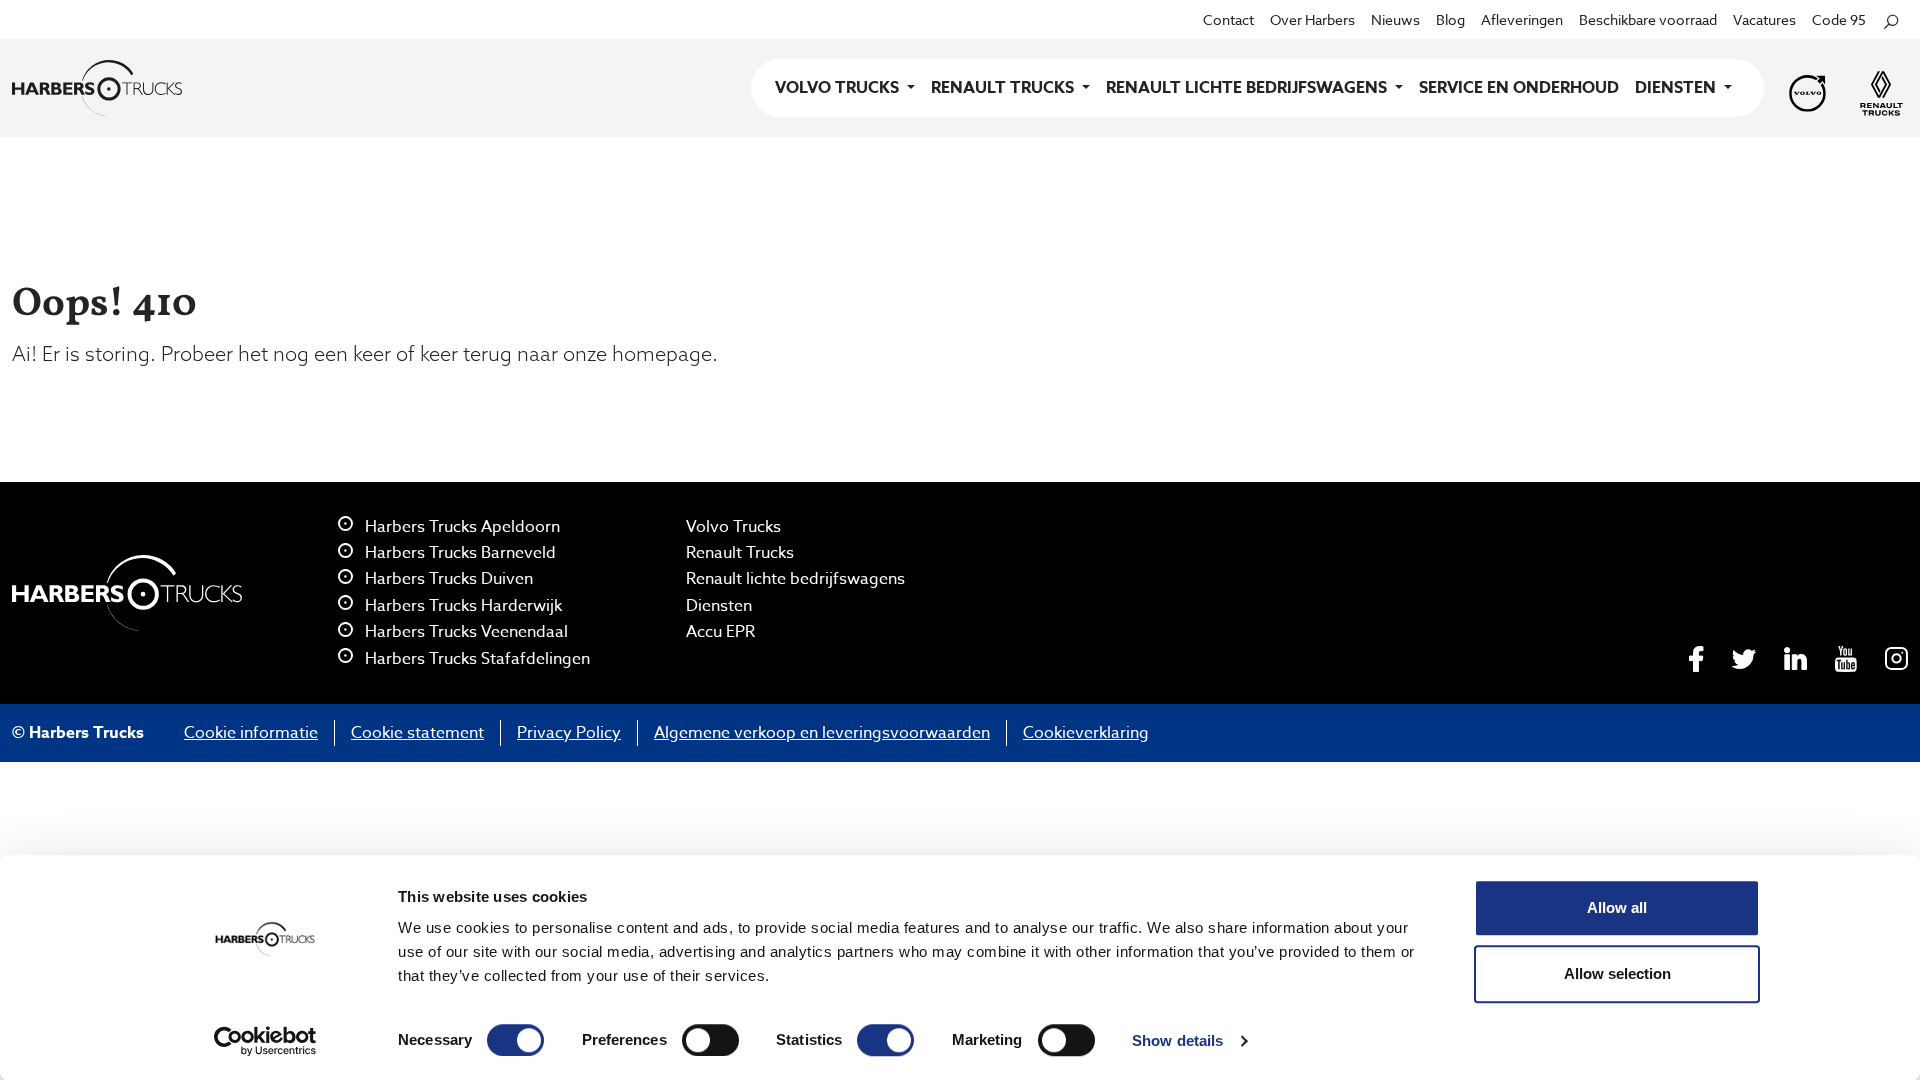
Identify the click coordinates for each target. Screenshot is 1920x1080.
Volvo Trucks (733, 527)
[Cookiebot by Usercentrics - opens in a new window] (265, 1041)
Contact (1228, 19)
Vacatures (1764, 19)
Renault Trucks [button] (1004, 88)
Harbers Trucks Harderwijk (461, 606)
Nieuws (1395, 19)
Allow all (1617, 907)
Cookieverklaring (1086, 733)
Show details (1177, 1040)
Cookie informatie (251, 733)
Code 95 (1839, 19)
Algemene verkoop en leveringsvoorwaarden (822, 733)
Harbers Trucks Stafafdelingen (475, 659)
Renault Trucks (740, 553)
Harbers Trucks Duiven (447, 579)
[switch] (710, 1040)
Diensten (719, 606)
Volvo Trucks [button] (839, 88)
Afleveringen (1522, 19)
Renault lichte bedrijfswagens (795, 579)
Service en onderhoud (1519, 88)
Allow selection (1617, 973)
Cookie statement (417, 733)
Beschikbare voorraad (1648, 19)
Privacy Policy (569, 733)
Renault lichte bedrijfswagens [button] (1248, 88)
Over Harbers (1312, 19)
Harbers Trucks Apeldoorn (460, 527)
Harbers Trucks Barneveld (458, 553)
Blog (1450, 19)
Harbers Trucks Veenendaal (464, 632)
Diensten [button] (1677, 88)
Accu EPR (720, 632)
